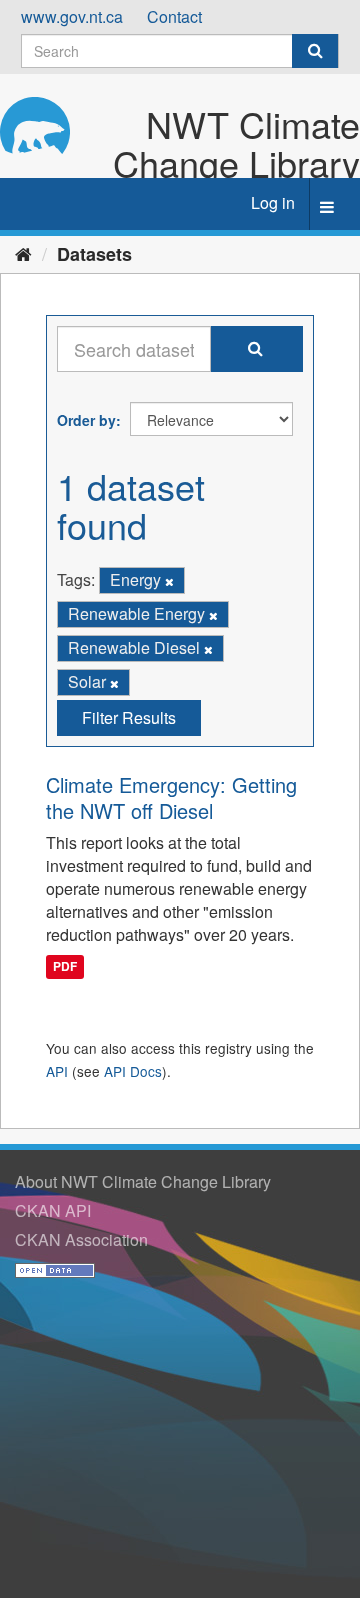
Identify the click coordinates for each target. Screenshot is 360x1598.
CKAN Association (81, 1239)
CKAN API (53, 1210)
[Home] (23, 253)
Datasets (94, 254)
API (57, 1071)
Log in (273, 202)
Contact (174, 16)
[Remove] (169, 581)
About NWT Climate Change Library (143, 1181)
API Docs (133, 1071)
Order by (86, 420)
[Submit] (315, 51)
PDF (65, 967)
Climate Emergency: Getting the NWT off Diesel (171, 797)
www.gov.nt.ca (72, 16)
